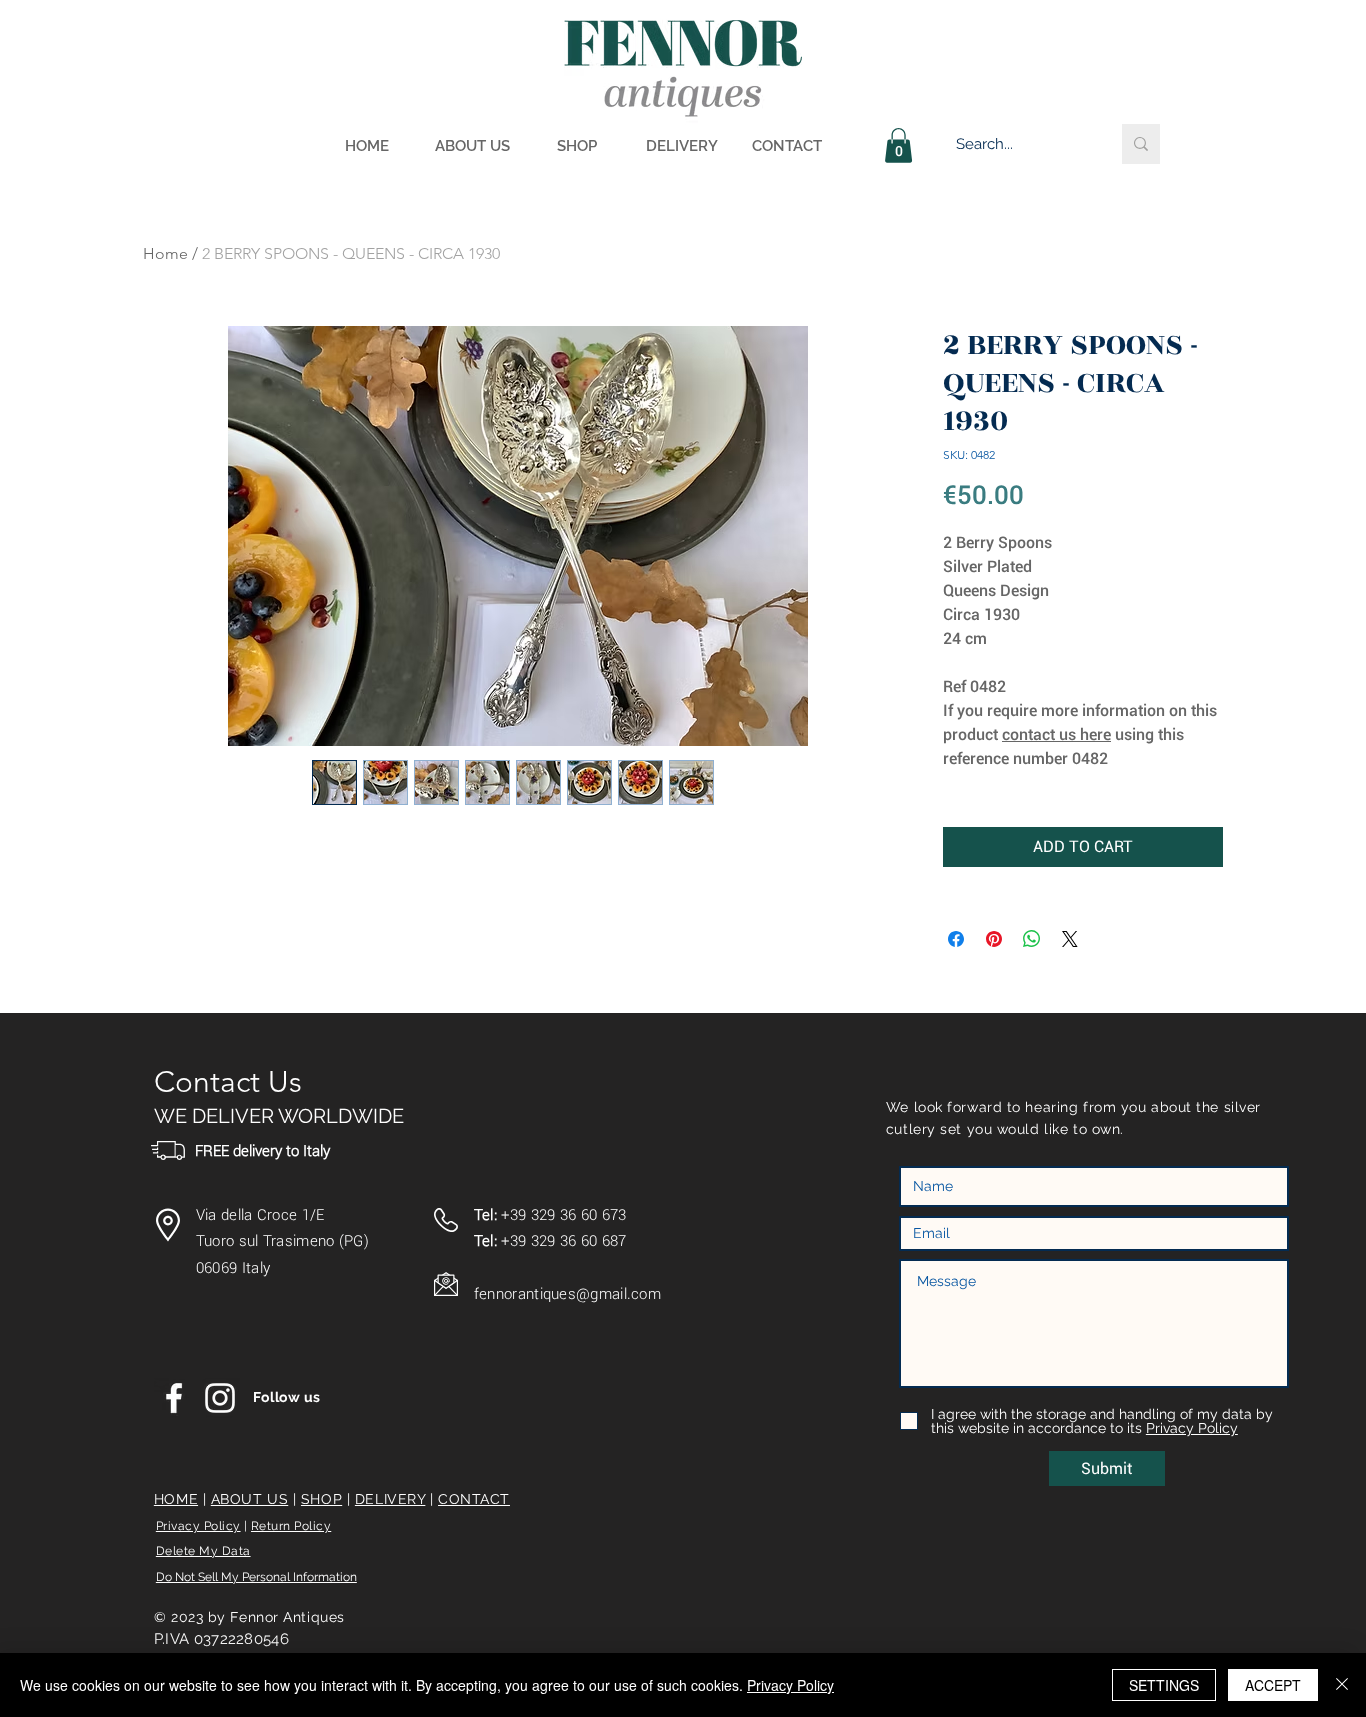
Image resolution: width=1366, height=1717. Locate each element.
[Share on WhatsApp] (1032, 939)
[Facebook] (174, 1398)
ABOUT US (249, 1499)
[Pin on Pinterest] (994, 939)
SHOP (321, 1499)
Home (165, 253)
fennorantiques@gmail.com (567, 1294)
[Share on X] (1070, 939)
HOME (176, 1499)
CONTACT (474, 1499)
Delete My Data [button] (203, 1551)
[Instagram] (220, 1398)
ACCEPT (1273, 1685)
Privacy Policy (198, 1526)
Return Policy (291, 1526)
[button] (898, 145)
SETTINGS (1164, 1685)
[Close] (1342, 1685)
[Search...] (1141, 144)
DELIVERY (390, 1499)
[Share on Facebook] (956, 939)
